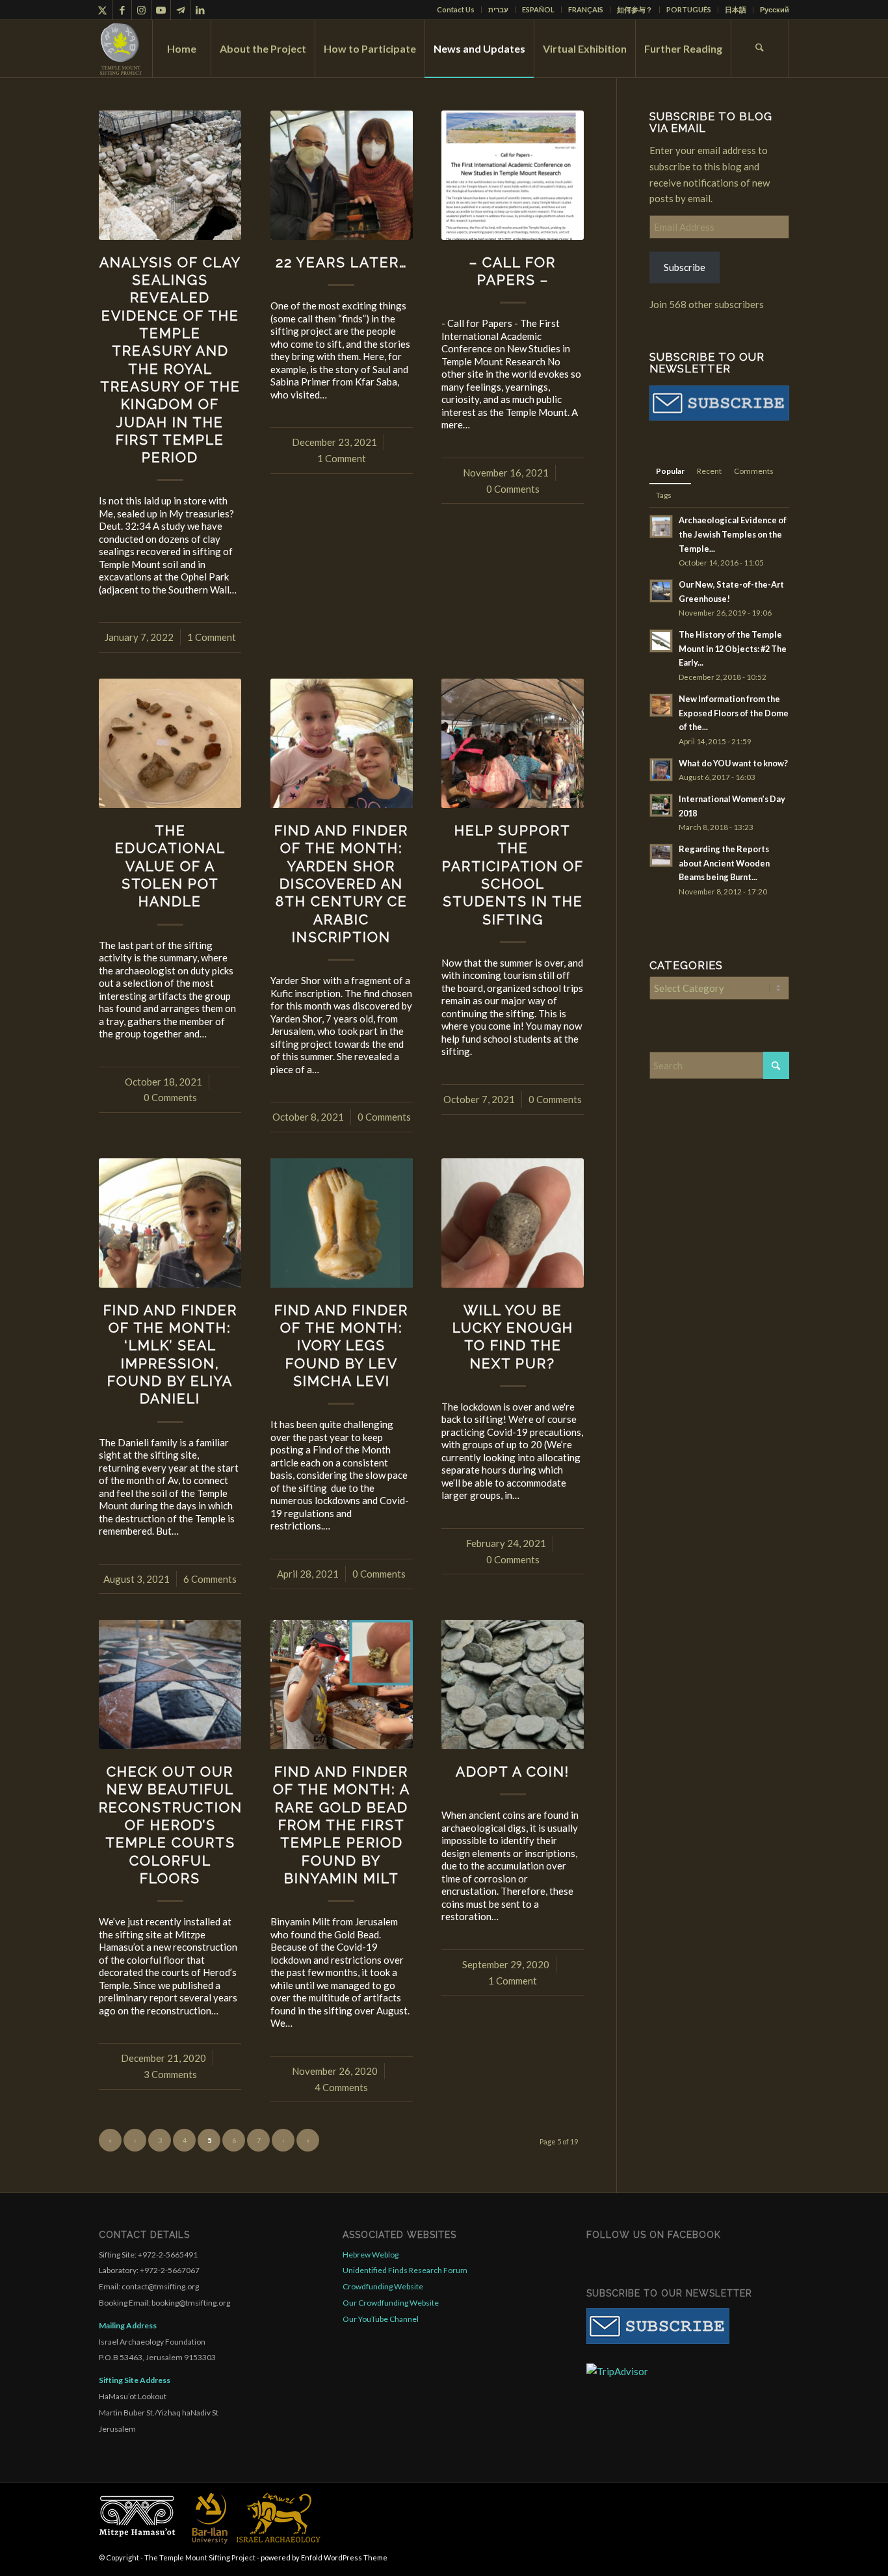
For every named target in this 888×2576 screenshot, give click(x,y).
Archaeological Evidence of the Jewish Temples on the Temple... (733, 534)
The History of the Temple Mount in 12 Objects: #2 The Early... (733, 648)
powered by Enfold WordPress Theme (324, 2557)
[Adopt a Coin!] (513, 1685)
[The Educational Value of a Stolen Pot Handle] (170, 743)
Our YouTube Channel (381, 2319)
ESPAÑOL (538, 9)
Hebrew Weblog (371, 2255)
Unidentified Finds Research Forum (405, 2270)
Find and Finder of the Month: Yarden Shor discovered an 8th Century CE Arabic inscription (341, 884)
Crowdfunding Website (383, 2286)
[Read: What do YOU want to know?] (661, 770)
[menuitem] (456, 10)
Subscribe (685, 267)
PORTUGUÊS (689, 9)
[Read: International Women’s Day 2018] (661, 805)
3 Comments (170, 2074)
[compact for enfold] (121, 49)
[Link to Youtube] (161, 10)
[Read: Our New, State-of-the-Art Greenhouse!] (661, 591)
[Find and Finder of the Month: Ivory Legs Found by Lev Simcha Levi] (342, 1223)
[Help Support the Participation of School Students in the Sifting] (513, 743)
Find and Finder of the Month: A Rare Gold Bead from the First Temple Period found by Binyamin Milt (342, 1825)
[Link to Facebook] (122, 10)
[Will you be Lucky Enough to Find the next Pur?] (513, 1223)
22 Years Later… (341, 262)
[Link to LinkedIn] (200, 10)
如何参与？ (635, 9)
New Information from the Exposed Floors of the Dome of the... (734, 713)
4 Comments (341, 2087)
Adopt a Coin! (513, 1772)
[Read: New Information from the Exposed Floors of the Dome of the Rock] (661, 705)
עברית (498, 9)
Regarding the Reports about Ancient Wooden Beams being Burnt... (724, 863)
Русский (775, 9)
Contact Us (456, 9)
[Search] (760, 49)
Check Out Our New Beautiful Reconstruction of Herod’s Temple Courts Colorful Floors (171, 1825)
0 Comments (513, 489)
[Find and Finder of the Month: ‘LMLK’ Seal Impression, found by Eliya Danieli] (170, 1223)
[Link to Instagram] (141, 10)
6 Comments (210, 1579)
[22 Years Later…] (342, 175)
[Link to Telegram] (180, 10)
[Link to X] (102, 10)
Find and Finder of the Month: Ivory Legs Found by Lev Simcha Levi (341, 1346)
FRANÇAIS (586, 9)
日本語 (736, 9)
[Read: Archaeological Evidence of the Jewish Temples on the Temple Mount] (661, 527)
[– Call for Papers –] (513, 175)
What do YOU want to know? (733, 763)
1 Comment (212, 637)
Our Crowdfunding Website (391, 2303)
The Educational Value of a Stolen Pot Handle (170, 866)
